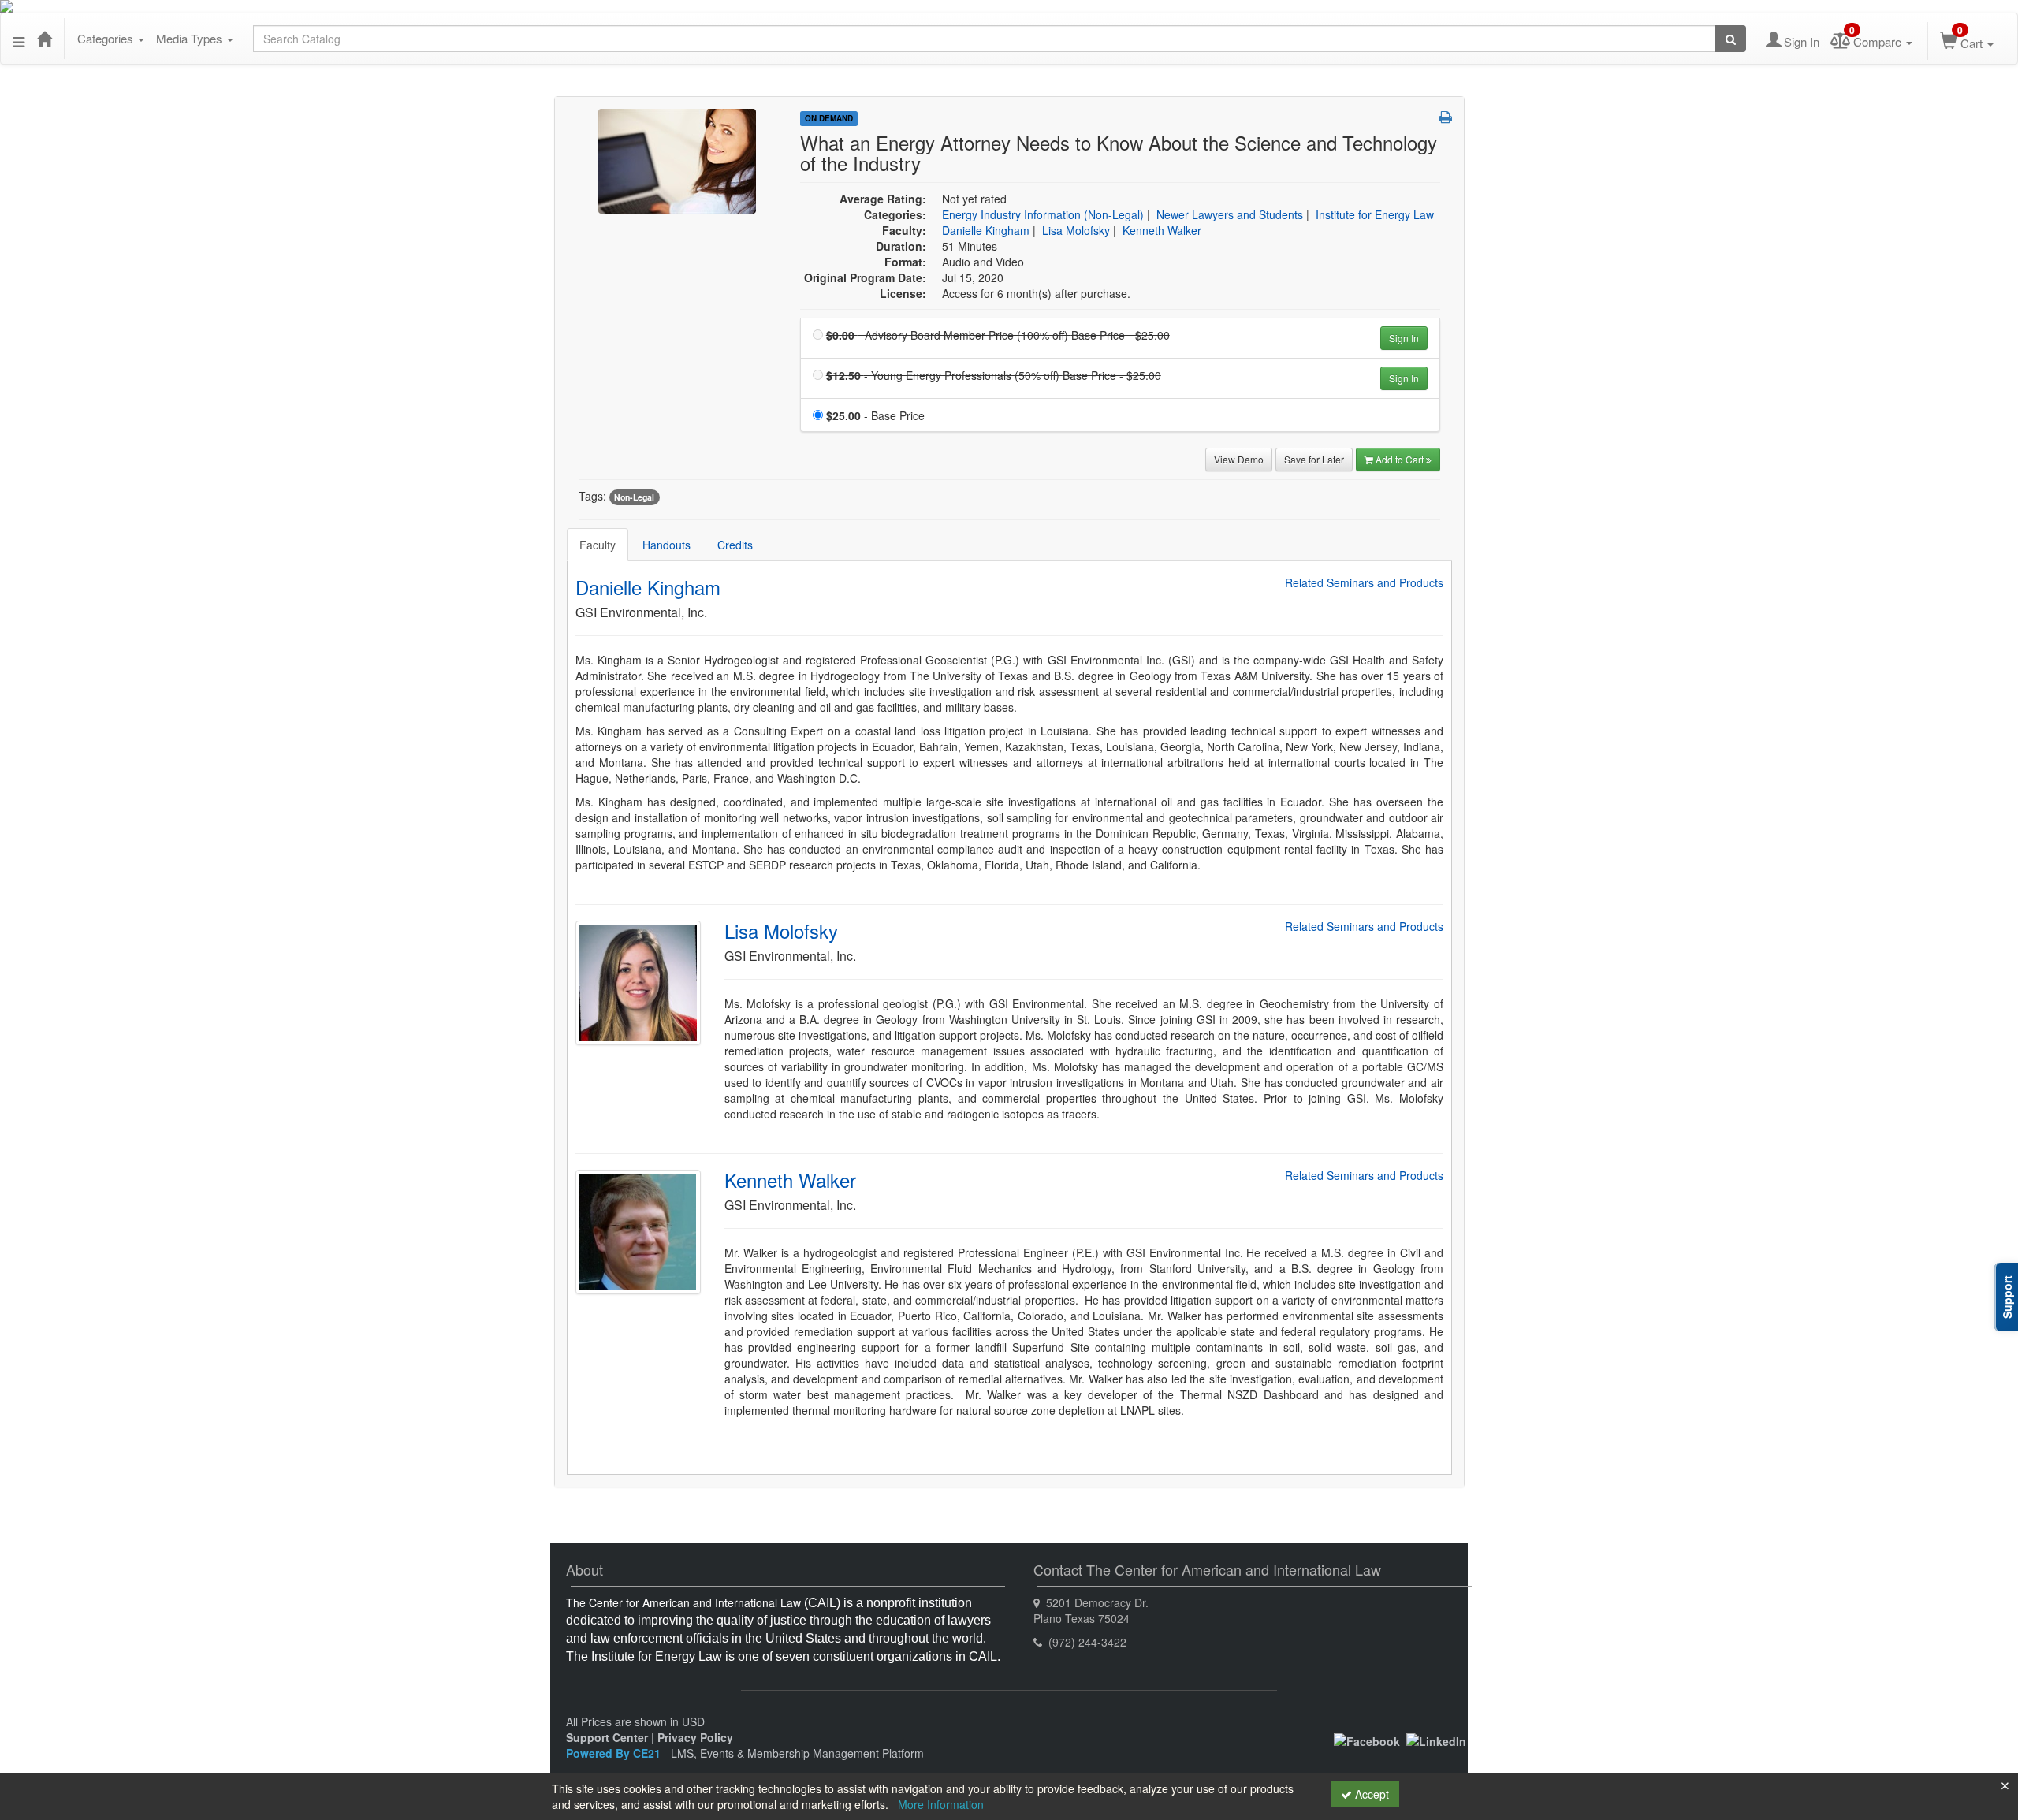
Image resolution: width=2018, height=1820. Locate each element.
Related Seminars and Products (1364, 583)
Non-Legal (634, 497)
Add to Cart (1401, 459)
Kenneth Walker (1162, 230)
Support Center (607, 1737)
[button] (19, 39)
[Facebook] (1367, 1740)
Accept (1370, 1794)
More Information (941, 1804)
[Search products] (1731, 39)
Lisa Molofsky (1076, 230)
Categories (107, 38)
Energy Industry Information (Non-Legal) (1043, 214)
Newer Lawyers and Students (1230, 214)
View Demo (1239, 459)
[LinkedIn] (1436, 1740)
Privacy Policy (695, 1737)
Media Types (191, 38)
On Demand (829, 118)
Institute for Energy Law (1375, 214)
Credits (735, 545)
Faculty (598, 545)
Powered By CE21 (615, 1753)
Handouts (666, 545)
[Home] (44, 39)
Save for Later (1314, 459)
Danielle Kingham (986, 230)
